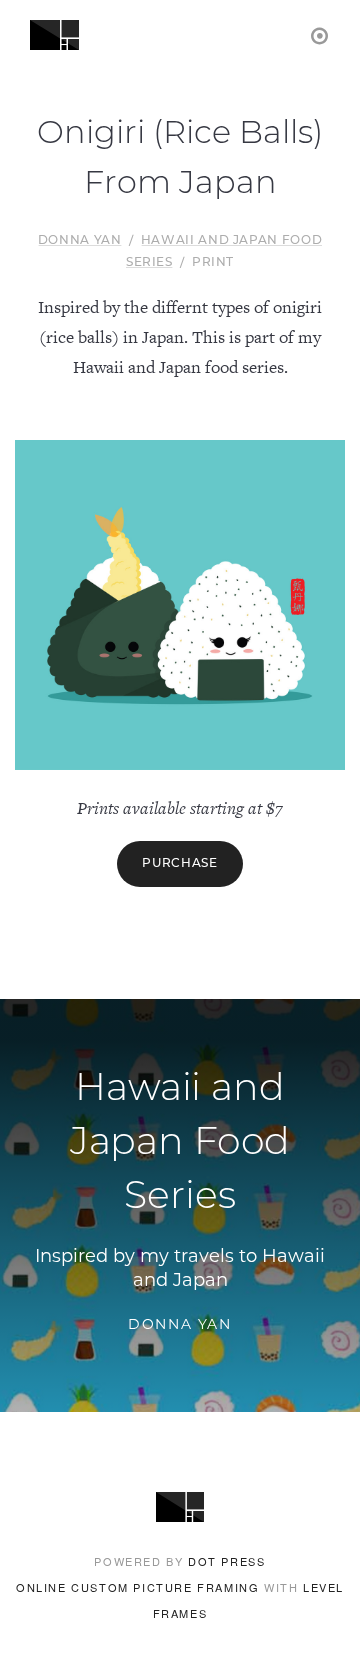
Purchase (179, 864)
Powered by (179, 1561)
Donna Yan (80, 241)
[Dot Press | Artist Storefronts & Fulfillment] (320, 34)
